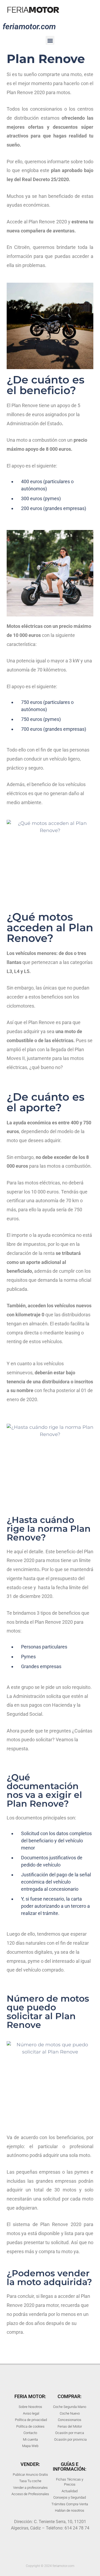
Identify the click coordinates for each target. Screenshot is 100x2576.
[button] (50, 40)
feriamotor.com (29, 26)
